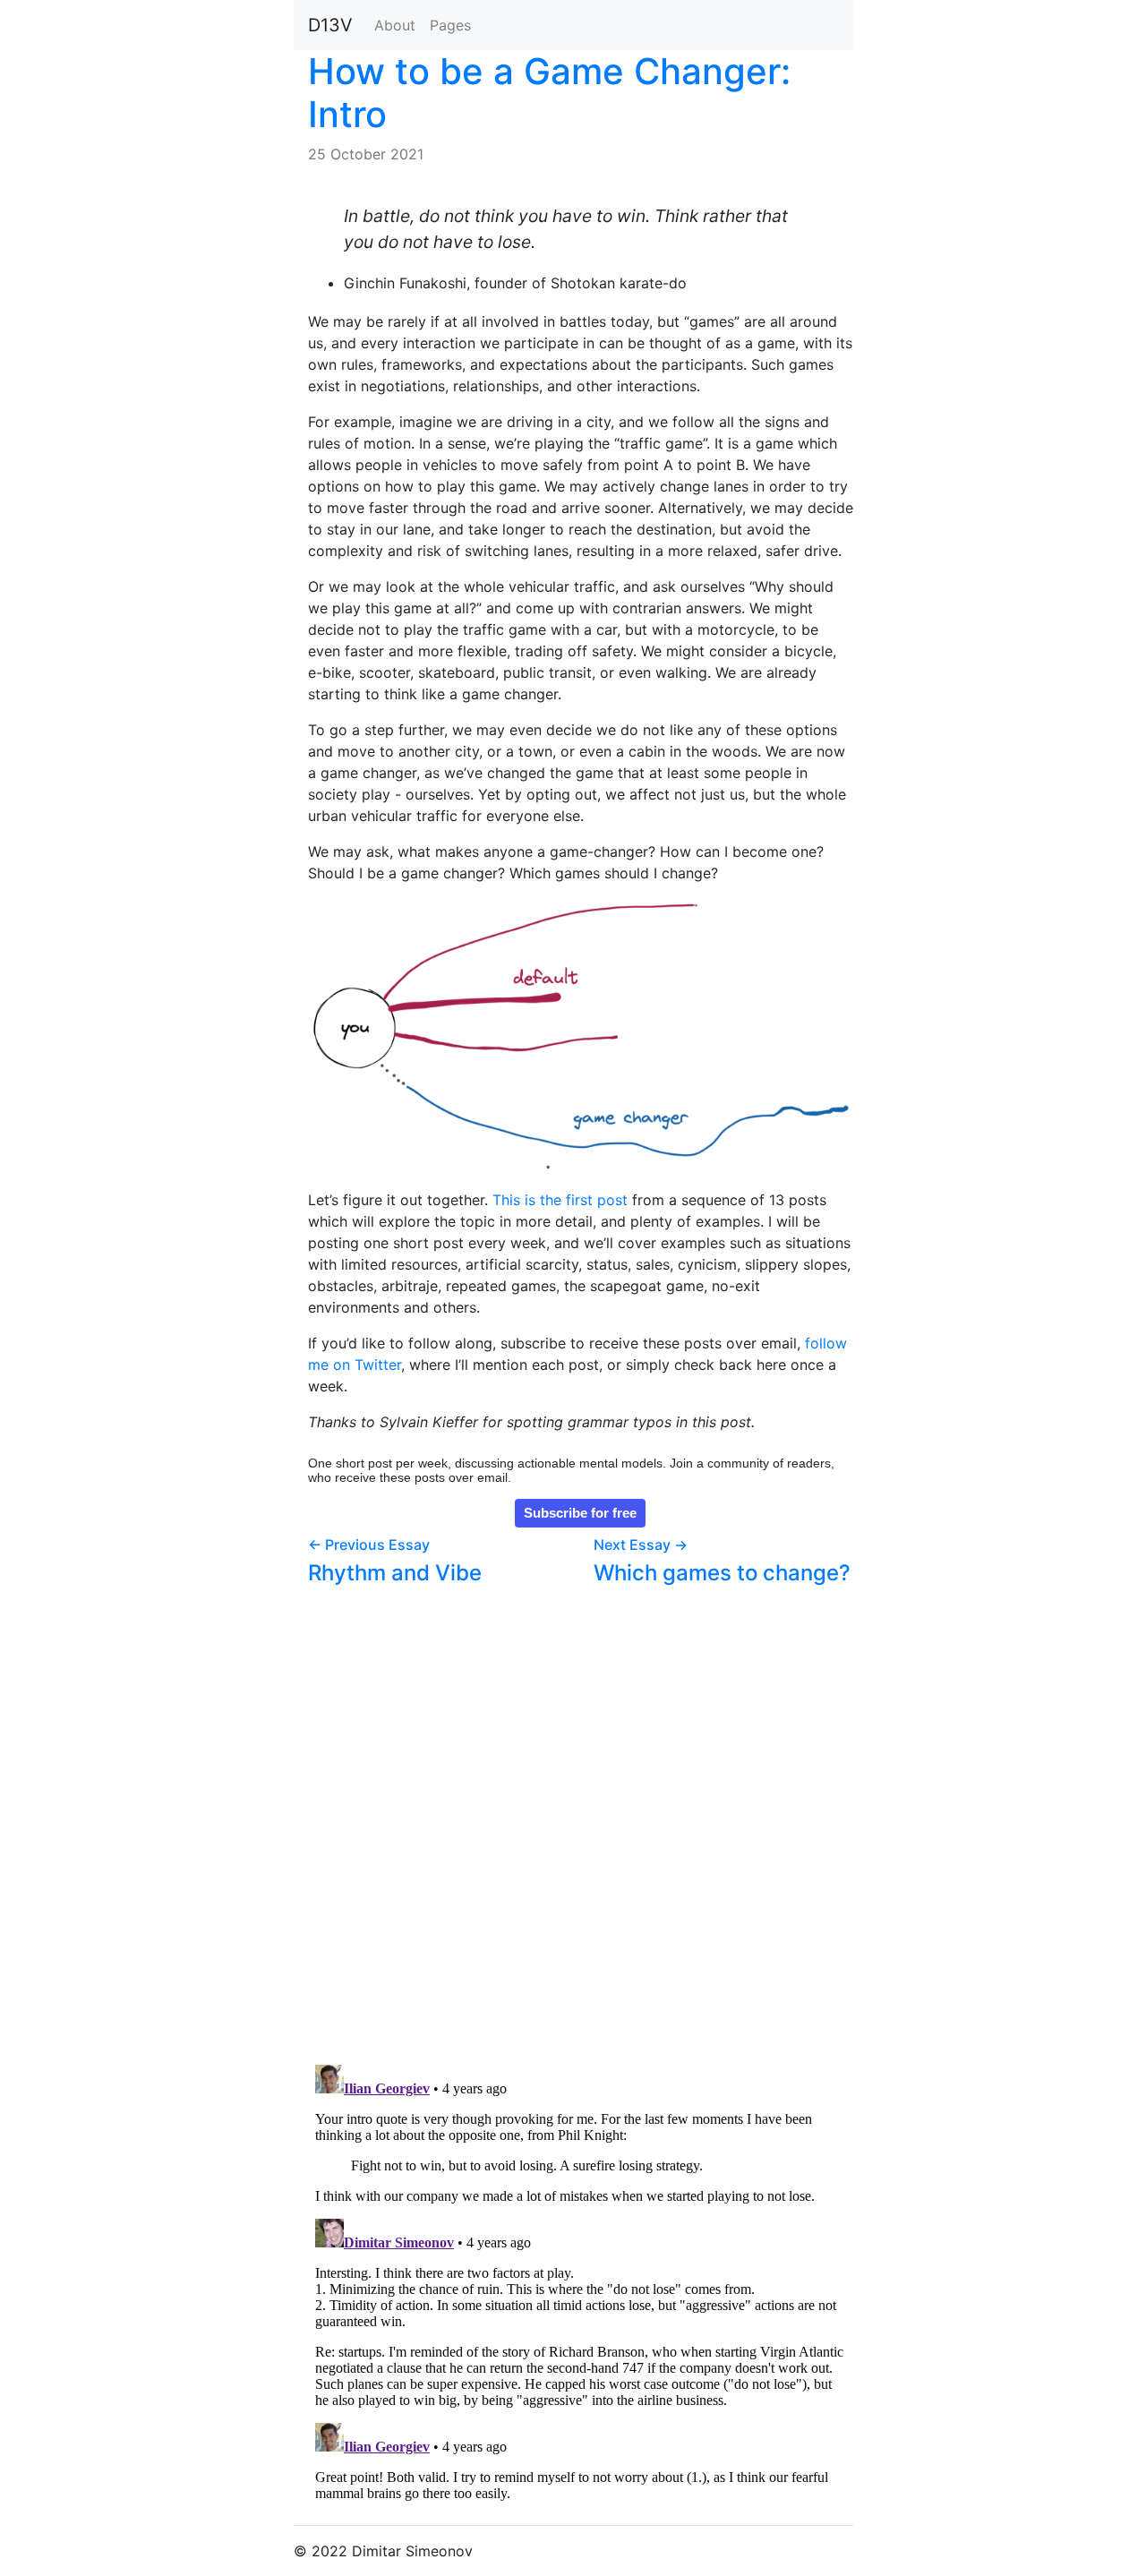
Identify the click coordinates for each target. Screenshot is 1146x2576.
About (395, 25)
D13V (330, 25)
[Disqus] (581, 1818)
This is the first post (560, 1200)
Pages (450, 25)
